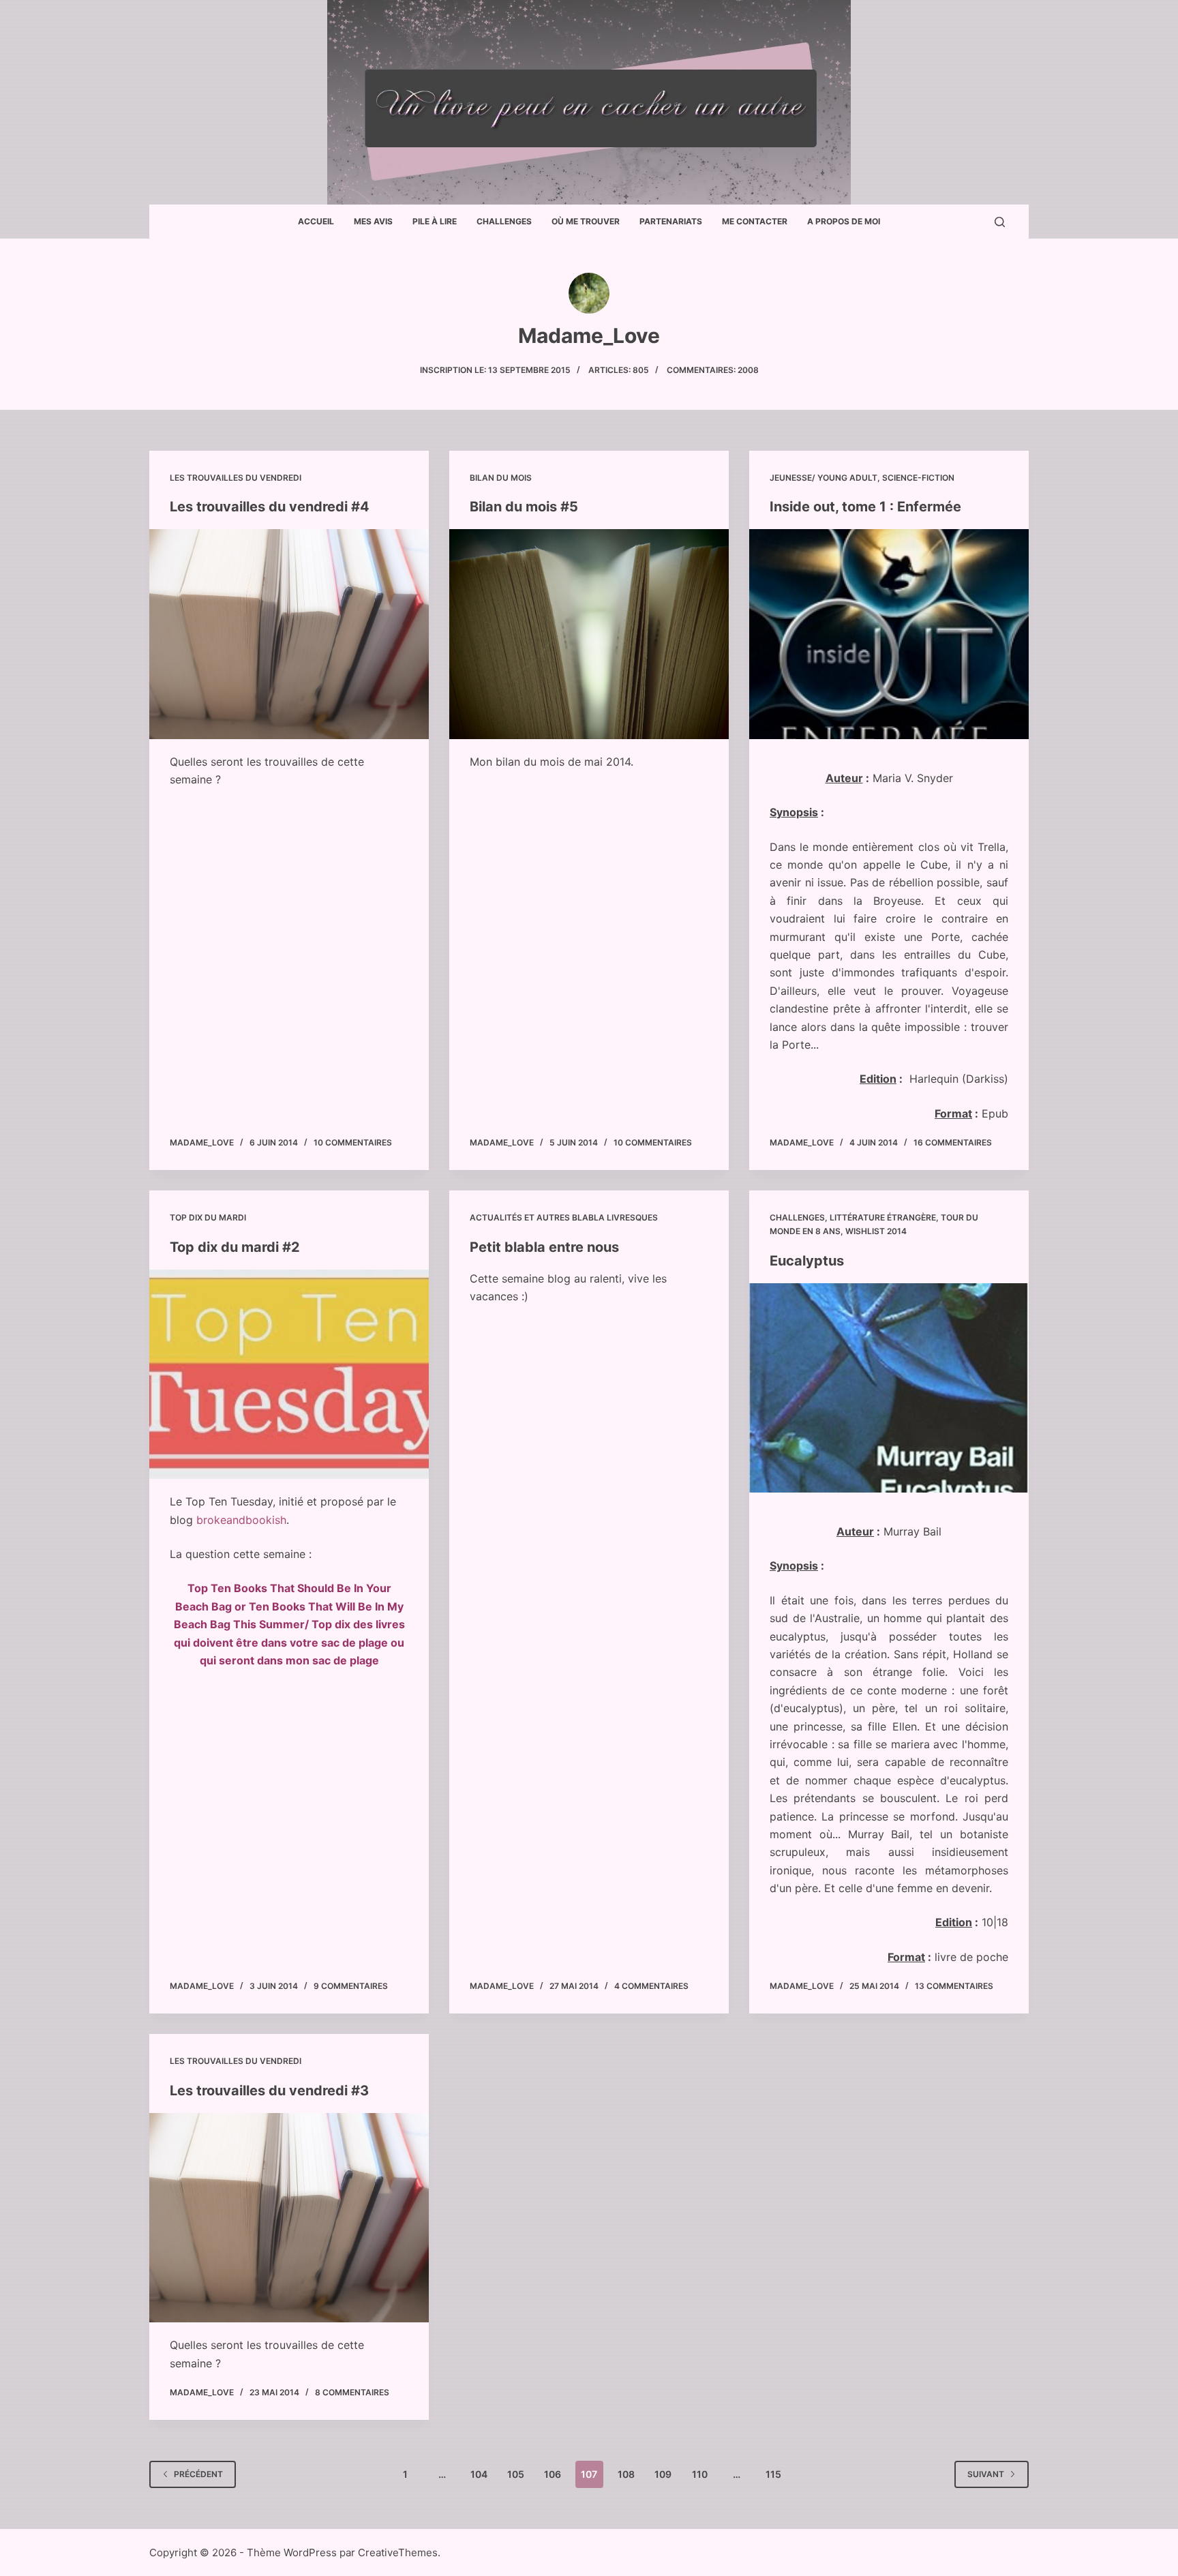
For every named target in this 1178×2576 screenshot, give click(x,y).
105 (516, 2474)
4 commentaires (651, 1986)
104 (479, 2474)
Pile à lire (435, 221)
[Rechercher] (1000, 222)
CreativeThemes (398, 2552)
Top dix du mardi (208, 1217)
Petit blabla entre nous (544, 1247)
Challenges (504, 221)
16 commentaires (953, 1142)
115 (773, 2474)
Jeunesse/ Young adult (824, 478)
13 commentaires (954, 1986)
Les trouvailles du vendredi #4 (270, 507)
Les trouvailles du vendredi (236, 478)
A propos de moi (844, 221)
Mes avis (373, 221)
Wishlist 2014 (876, 1231)
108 (626, 2474)
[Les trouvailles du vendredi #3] (289, 2218)
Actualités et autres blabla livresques (564, 1217)
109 (663, 2474)
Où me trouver (586, 221)
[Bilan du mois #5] (589, 634)
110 (700, 2474)
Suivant (986, 2474)
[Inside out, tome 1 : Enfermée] (889, 634)
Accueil (316, 221)
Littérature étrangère (883, 1217)
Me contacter (755, 221)
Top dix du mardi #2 (235, 1247)
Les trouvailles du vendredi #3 (269, 2091)
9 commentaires (351, 1986)
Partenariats (671, 221)
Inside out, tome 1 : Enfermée (865, 507)
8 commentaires (352, 2392)
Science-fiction (918, 478)
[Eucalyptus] (889, 1388)
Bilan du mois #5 (524, 507)
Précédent (198, 2474)
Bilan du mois (501, 478)
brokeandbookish (241, 1520)
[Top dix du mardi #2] (289, 1375)
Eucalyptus (807, 1261)
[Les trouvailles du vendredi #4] (289, 634)
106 (553, 2474)
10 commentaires (353, 1142)
